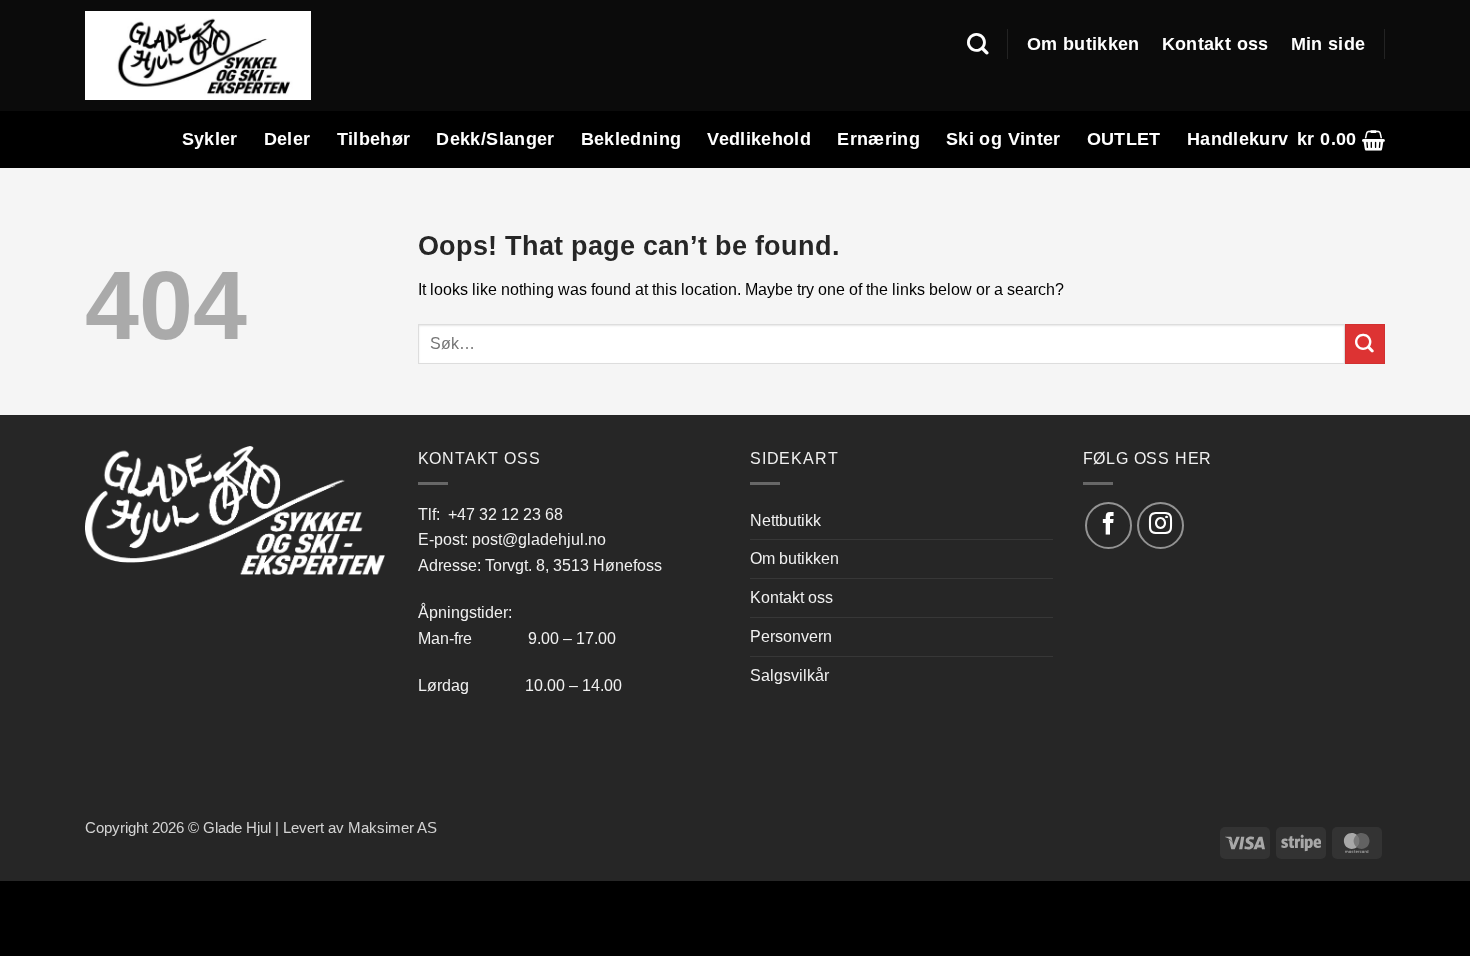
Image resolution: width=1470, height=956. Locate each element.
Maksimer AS (392, 828)
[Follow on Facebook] (1108, 525)
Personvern (791, 636)
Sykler (210, 139)
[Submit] (1365, 344)
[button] (1341, 139)
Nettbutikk (785, 520)
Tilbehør (374, 139)
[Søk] (977, 44)
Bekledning (631, 139)
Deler (287, 139)
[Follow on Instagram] (1160, 525)
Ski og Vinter (1003, 139)
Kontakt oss (1215, 44)
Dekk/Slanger (495, 139)
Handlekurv (1238, 139)
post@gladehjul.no (539, 539)
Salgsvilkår (789, 675)
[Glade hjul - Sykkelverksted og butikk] (198, 55)
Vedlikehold (759, 139)
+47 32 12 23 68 (505, 514)
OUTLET (1124, 139)
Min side (1328, 44)
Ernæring (878, 139)
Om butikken (1083, 44)
